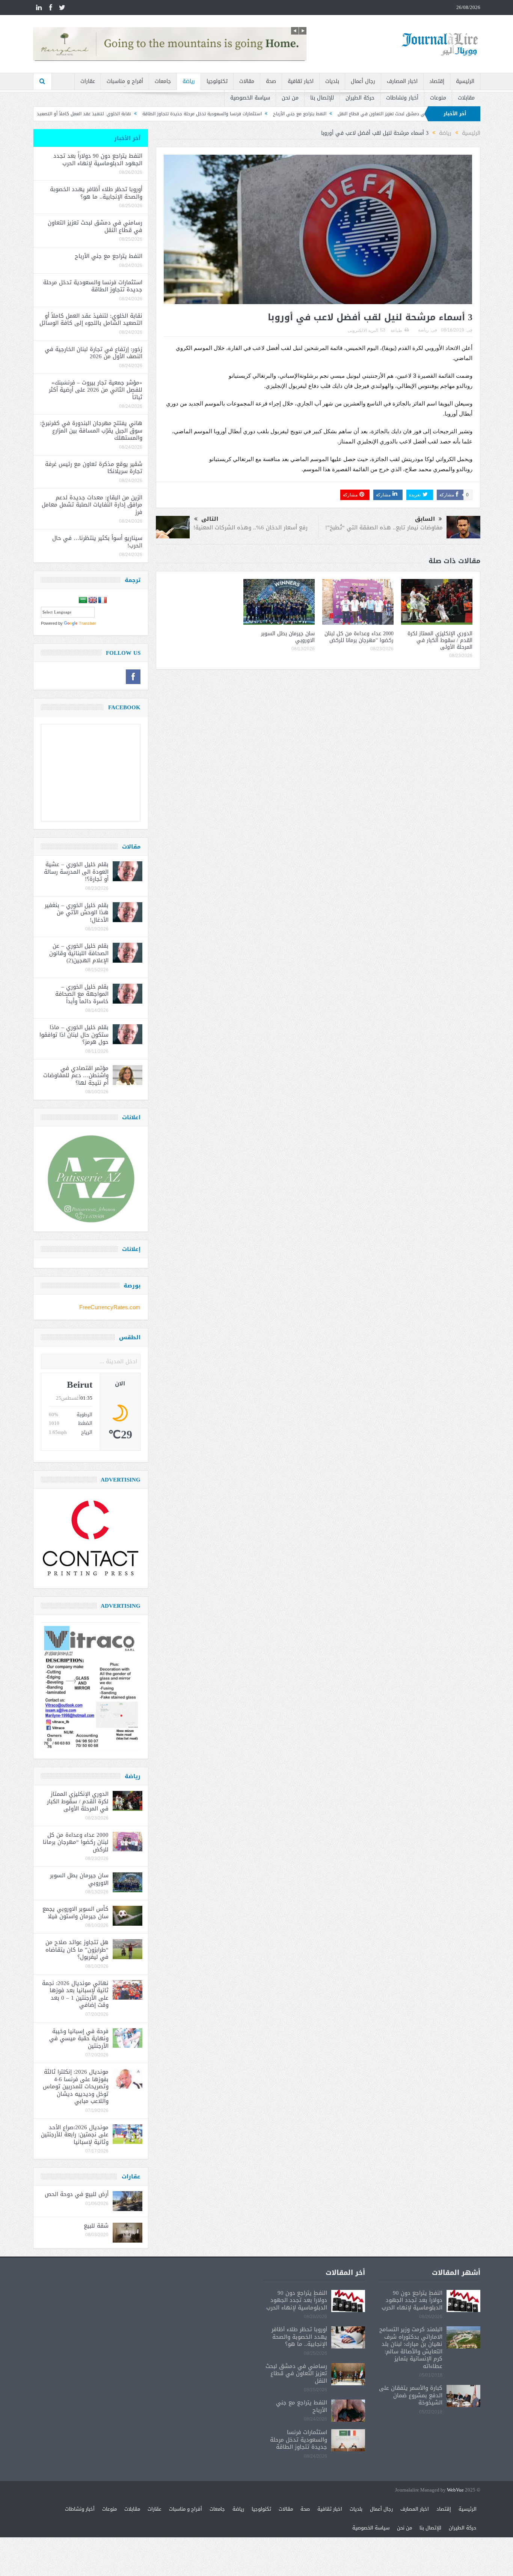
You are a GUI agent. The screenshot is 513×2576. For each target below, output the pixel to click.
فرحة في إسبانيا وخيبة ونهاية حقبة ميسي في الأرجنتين (79, 2039)
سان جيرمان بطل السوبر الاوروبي (288, 637)
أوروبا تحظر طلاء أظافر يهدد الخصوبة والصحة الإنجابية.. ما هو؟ (96, 193)
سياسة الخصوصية (250, 98)
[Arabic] (83, 600)
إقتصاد (437, 81)
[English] (93, 600)
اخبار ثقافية (301, 81)
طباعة (396, 330)
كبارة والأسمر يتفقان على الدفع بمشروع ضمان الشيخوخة (411, 2395)
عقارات (88, 81)
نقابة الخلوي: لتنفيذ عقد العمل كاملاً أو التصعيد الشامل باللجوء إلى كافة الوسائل (170, 114)
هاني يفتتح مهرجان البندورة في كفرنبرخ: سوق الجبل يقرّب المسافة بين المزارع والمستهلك (91, 430)
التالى (210, 519)
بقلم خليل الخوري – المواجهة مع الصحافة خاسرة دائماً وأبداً (82, 994)
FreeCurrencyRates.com (110, 1307)
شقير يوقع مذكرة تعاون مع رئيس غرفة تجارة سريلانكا (94, 468)
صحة (271, 81)
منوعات (438, 98)
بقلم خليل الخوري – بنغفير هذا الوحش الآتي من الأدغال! (77, 913)
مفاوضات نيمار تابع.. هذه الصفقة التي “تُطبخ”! (384, 528)
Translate (88, 623)
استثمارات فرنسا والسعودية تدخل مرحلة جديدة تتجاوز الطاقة (321, 114)
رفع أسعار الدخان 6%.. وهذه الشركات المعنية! (250, 528)
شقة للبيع (96, 2226)
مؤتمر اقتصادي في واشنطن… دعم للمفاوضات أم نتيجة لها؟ (76, 1075)
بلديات (332, 81)
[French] (103, 600)
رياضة (189, 81)
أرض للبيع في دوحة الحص (77, 2194)
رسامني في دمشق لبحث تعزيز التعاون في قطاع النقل (95, 226)
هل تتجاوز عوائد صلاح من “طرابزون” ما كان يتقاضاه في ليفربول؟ (77, 1950)
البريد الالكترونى (363, 330)
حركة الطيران (360, 98)
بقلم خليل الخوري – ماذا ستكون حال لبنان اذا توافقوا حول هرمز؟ (74, 1035)
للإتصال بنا (322, 98)
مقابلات (466, 98)
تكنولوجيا (217, 81)
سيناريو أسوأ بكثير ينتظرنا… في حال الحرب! (97, 542)
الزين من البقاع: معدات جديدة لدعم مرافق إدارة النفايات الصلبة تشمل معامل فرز (92, 505)
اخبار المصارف (402, 81)
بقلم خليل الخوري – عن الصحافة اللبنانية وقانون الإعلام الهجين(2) (79, 953)
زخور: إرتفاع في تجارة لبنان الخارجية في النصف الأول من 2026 (94, 353)
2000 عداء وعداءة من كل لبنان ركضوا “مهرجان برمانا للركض (359, 637)
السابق (425, 519)
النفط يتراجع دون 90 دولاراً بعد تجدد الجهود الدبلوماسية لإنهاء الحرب (98, 160)
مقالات (247, 81)
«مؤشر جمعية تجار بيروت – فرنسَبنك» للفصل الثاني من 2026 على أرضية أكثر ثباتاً (96, 390)
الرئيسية (465, 81)
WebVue (455, 2490)
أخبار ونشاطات (402, 98)
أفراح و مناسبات (125, 81)
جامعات (163, 81)
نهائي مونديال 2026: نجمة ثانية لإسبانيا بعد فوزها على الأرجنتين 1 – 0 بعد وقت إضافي (75, 1994)
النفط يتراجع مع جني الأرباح (419, 114)
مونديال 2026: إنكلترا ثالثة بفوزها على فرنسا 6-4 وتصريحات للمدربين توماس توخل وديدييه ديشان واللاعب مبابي (76, 2086)
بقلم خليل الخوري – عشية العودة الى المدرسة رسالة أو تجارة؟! (76, 872)
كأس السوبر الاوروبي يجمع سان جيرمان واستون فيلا (75, 1913)
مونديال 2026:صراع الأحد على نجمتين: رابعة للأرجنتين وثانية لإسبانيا (75, 2135)
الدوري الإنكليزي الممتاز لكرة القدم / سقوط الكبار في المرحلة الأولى (440, 640)
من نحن (290, 98)
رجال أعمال (363, 81)
